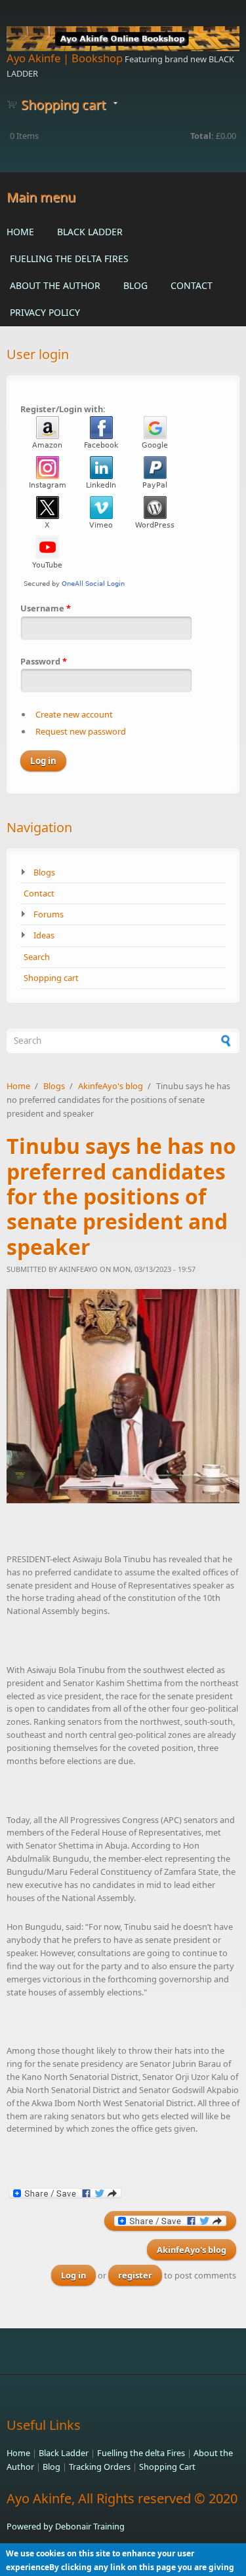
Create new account (74, 714)
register (135, 2275)
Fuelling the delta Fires (69, 259)
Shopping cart (51, 978)
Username (46, 608)
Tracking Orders (100, 2467)
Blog (135, 285)
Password (44, 661)
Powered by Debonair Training (66, 2526)
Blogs (44, 872)
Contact (192, 285)
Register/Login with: (63, 409)
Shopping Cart (167, 2467)
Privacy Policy (45, 312)
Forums (49, 914)
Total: (202, 136)
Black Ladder (90, 232)
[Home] (123, 39)
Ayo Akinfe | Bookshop (65, 58)
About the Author (55, 285)
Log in (73, 2275)
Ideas (44, 935)
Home (20, 232)
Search (37, 957)
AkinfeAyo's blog (111, 1086)
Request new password (81, 731)
